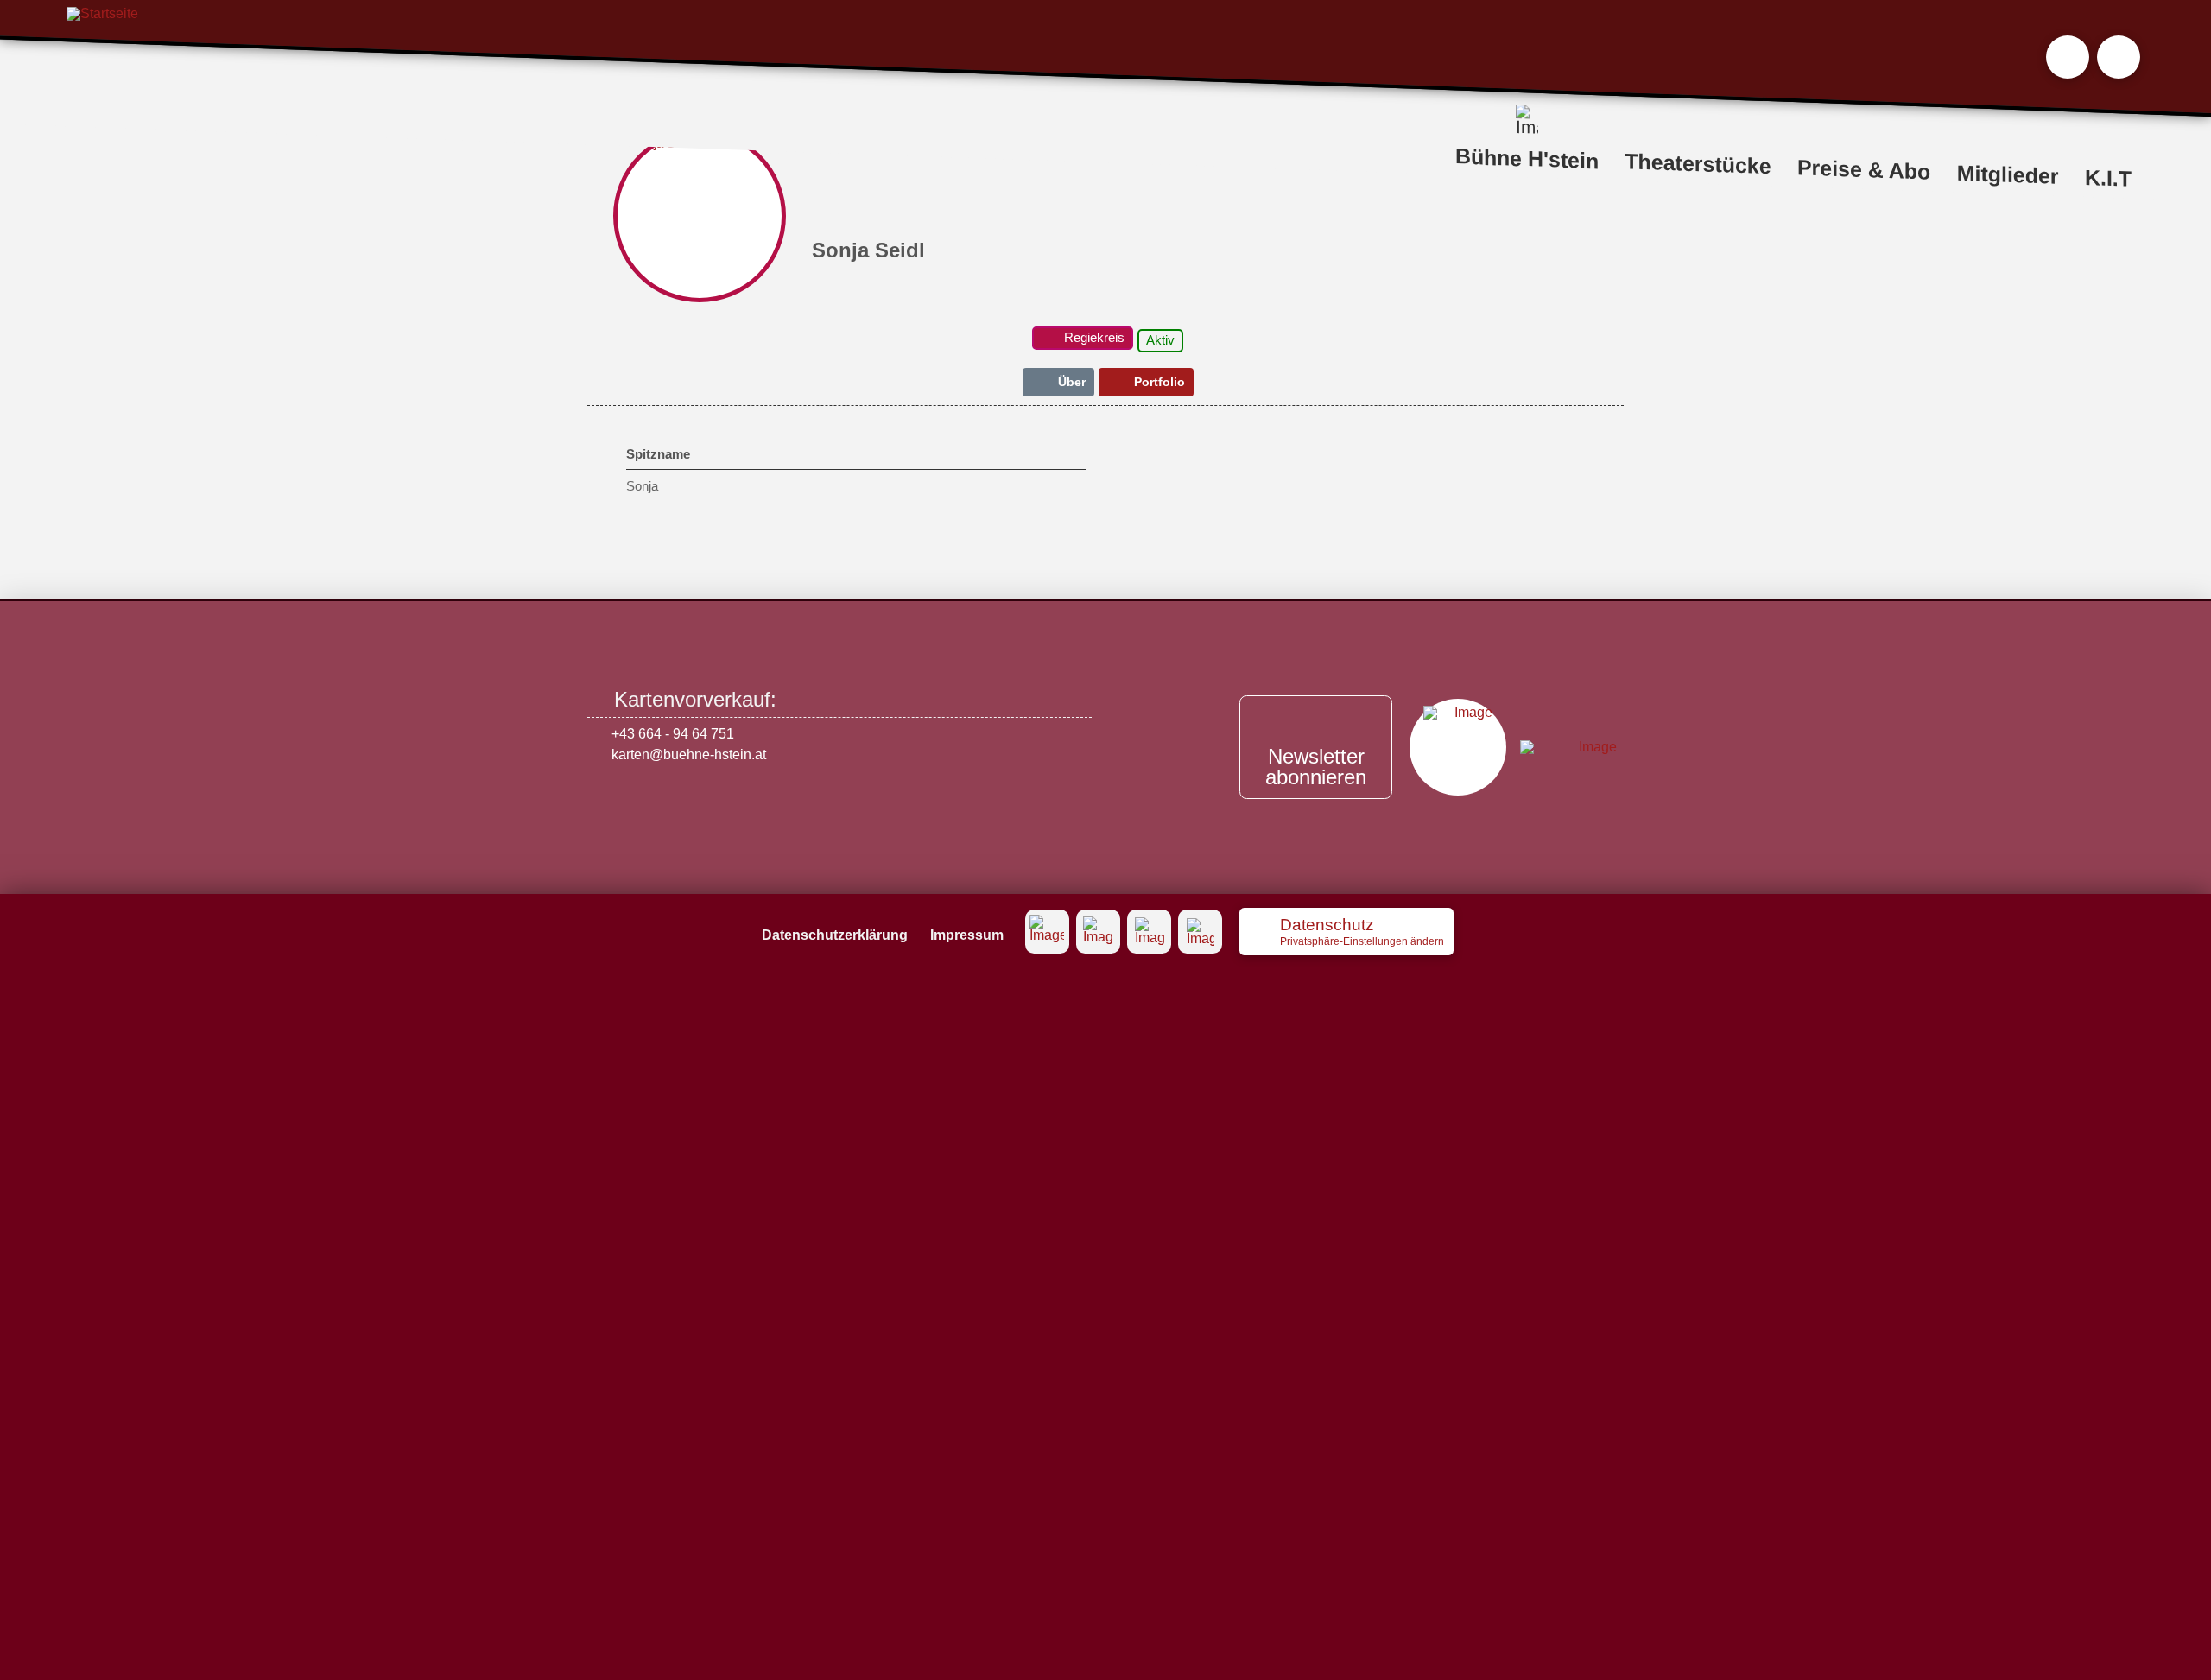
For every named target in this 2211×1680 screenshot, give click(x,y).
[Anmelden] (2119, 57)
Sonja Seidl (868, 250)
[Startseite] (102, 60)
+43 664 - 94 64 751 (673, 734)
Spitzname (658, 454)
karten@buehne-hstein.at (689, 754)
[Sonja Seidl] (700, 216)
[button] (2068, 57)
